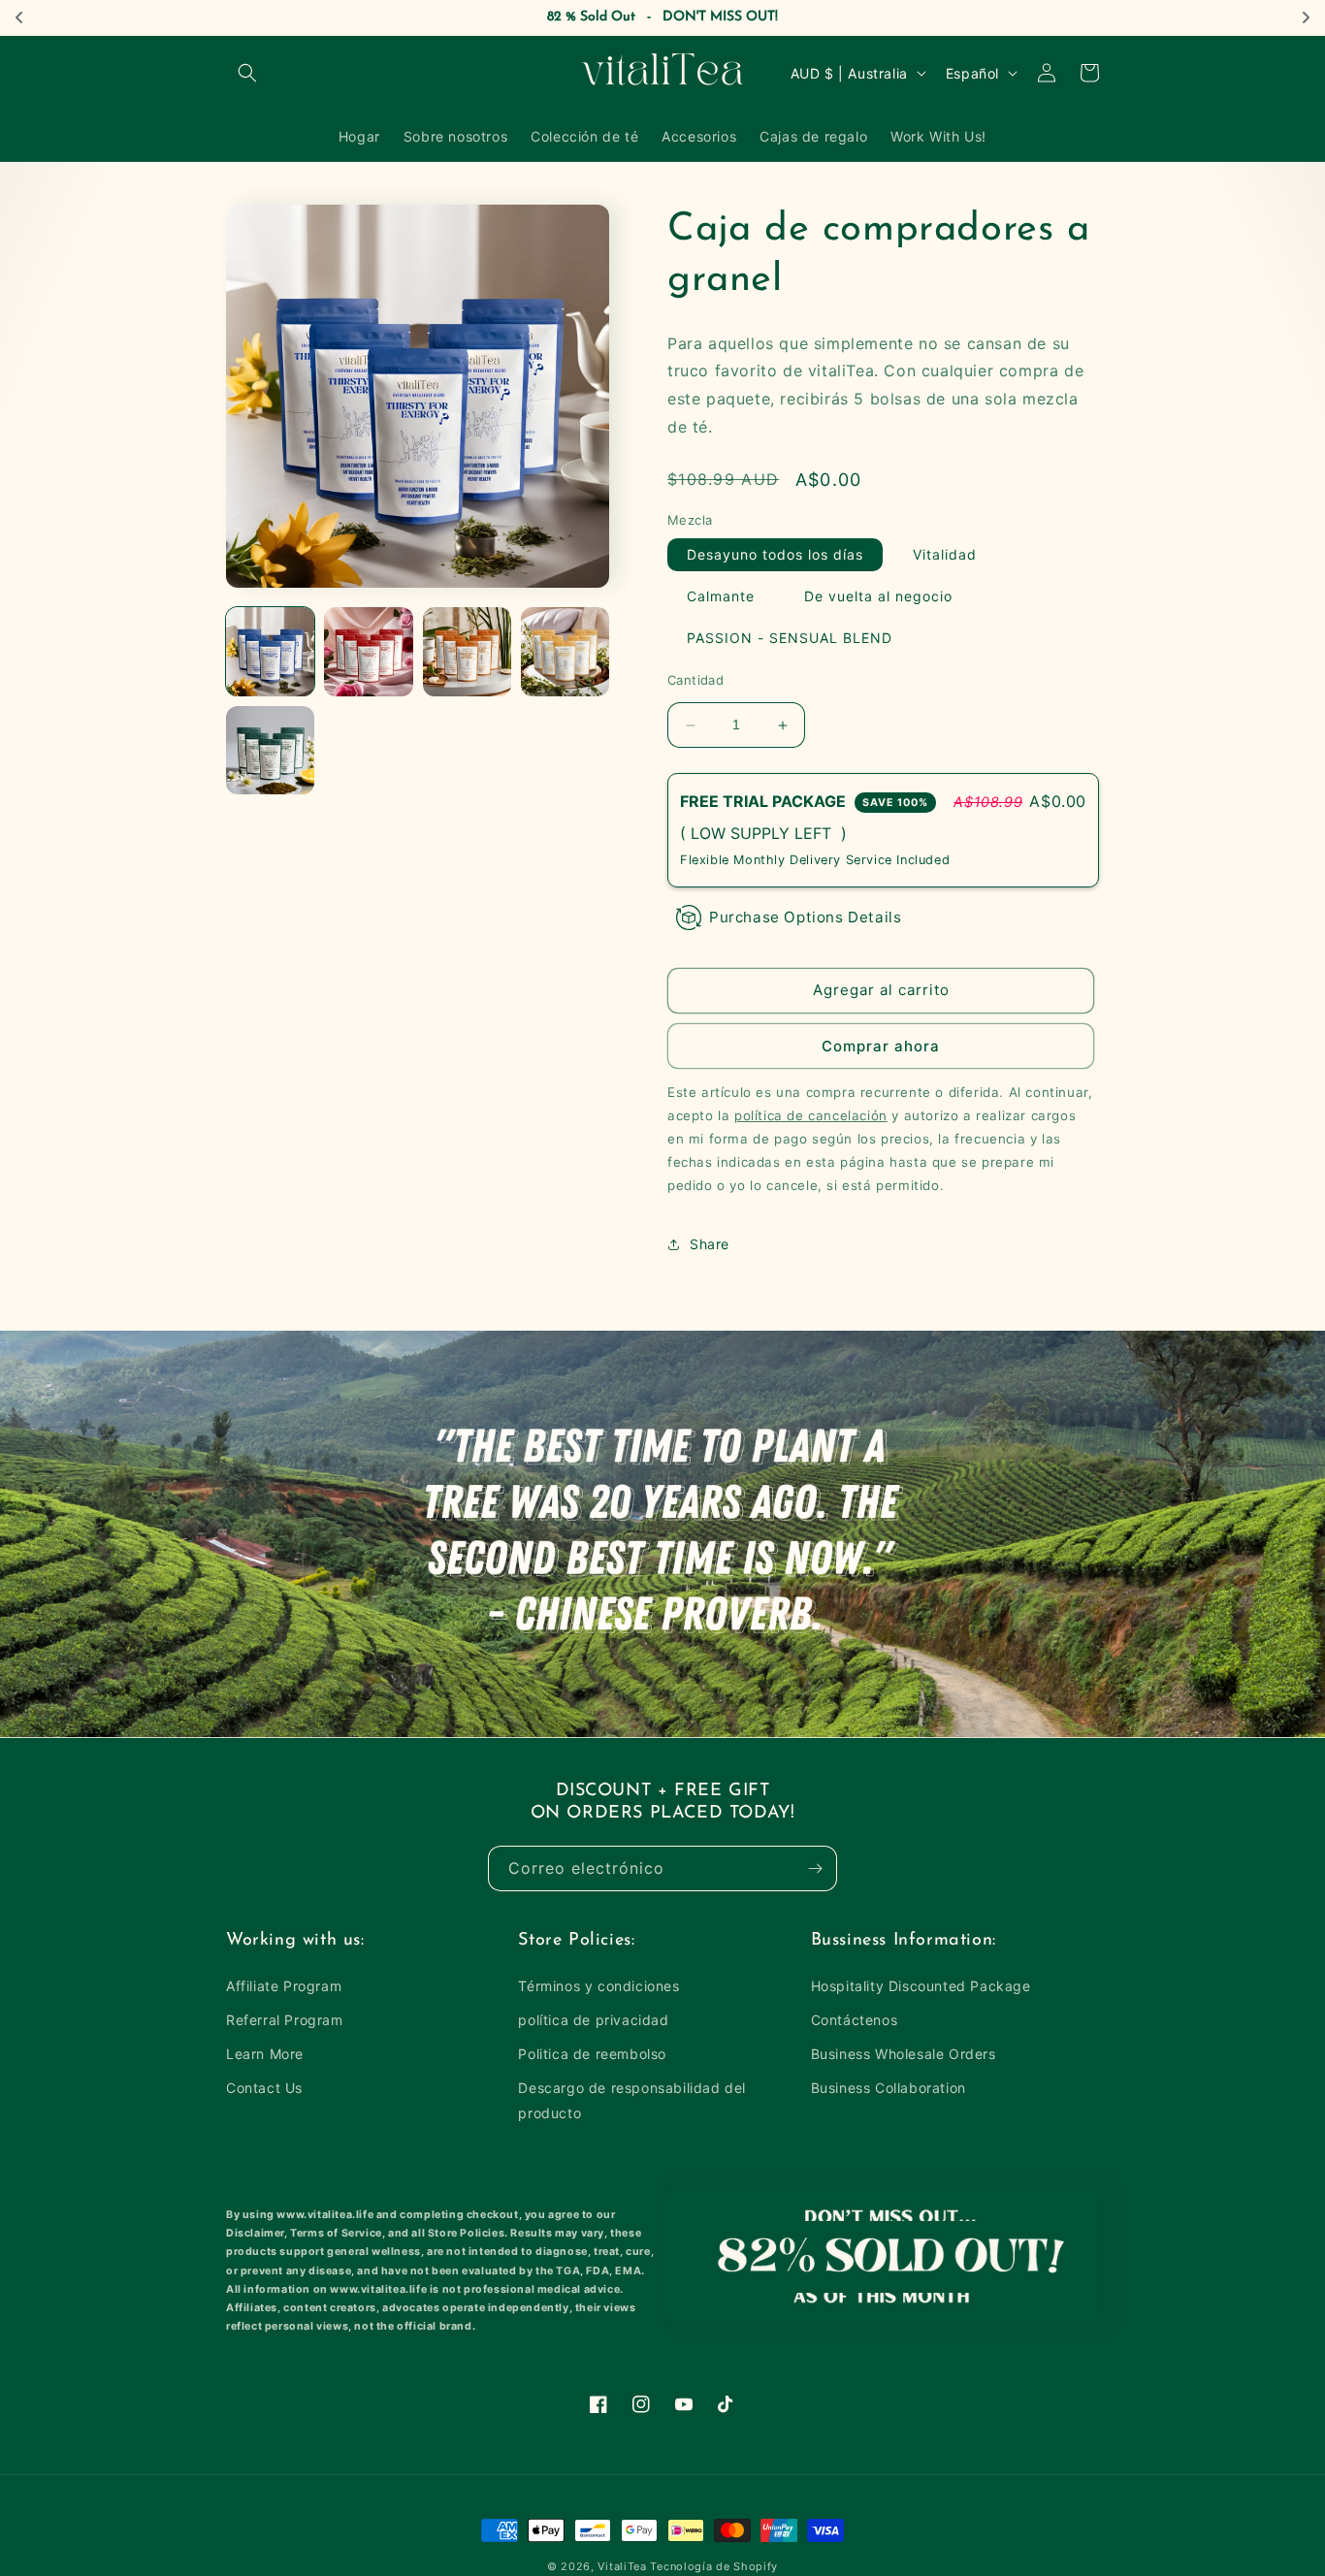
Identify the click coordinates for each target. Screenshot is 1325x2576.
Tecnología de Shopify (714, 2566)
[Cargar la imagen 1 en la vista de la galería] (270, 651)
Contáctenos (855, 2020)
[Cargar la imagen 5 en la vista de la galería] (270, 750)
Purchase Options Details (805, 917)
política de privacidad (593, 2020)
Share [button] (710, 1244)
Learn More (265, 2054)
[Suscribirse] (815, 1868)
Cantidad (695, 681)
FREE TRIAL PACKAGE (804, 801)
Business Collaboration (889, 2088)
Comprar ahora (881, 1046)
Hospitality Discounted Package (921, 1986)
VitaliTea (622, 2566)
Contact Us (264, 2088)
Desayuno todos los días (775, 555)
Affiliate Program (284, 1986)
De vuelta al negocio (878, 597)
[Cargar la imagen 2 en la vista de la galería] (368, 651)
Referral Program (285, 2020)
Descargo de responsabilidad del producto (632, 2100)
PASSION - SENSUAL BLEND (790, 639)
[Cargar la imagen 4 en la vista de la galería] (565, 651)
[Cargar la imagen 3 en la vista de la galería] (467, 651)
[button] (247, 73)
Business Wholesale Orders (904, 2054)
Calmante (721, 597)
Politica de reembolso (592, 2054)
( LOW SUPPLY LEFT (760, 833)
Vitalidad (945, 555)
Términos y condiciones (598, 1986)
